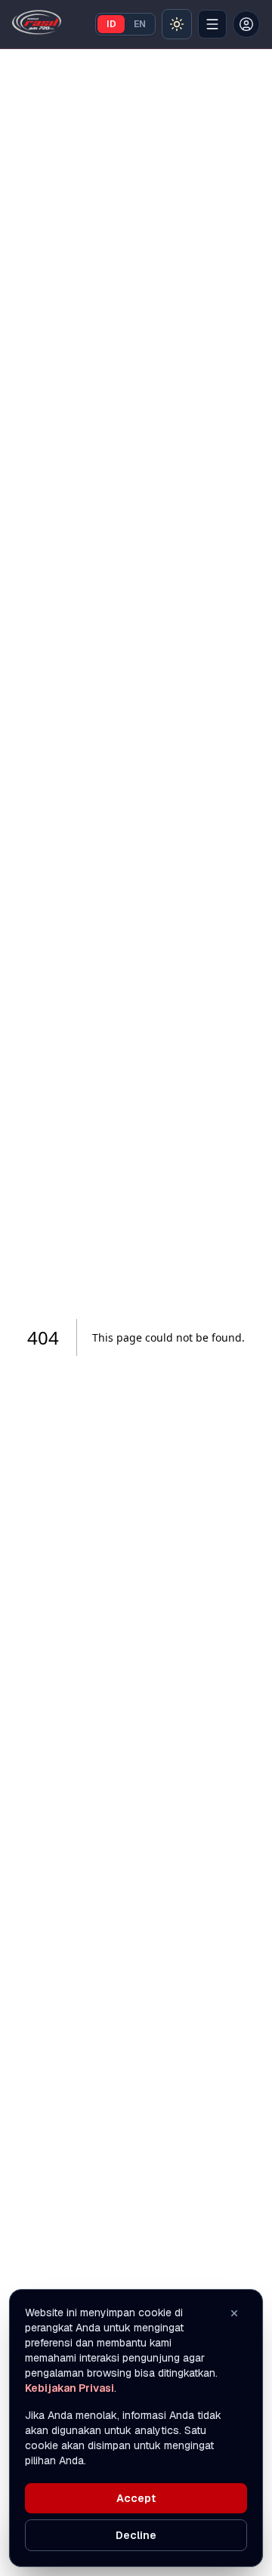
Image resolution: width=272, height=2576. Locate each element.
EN (140, 24)
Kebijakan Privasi (70, 2388)
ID (111, 24)
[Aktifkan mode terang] (177, 24)
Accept (136, 2498)
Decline (136, 2535)
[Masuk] (246, 24)
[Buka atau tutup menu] (212, 24)
